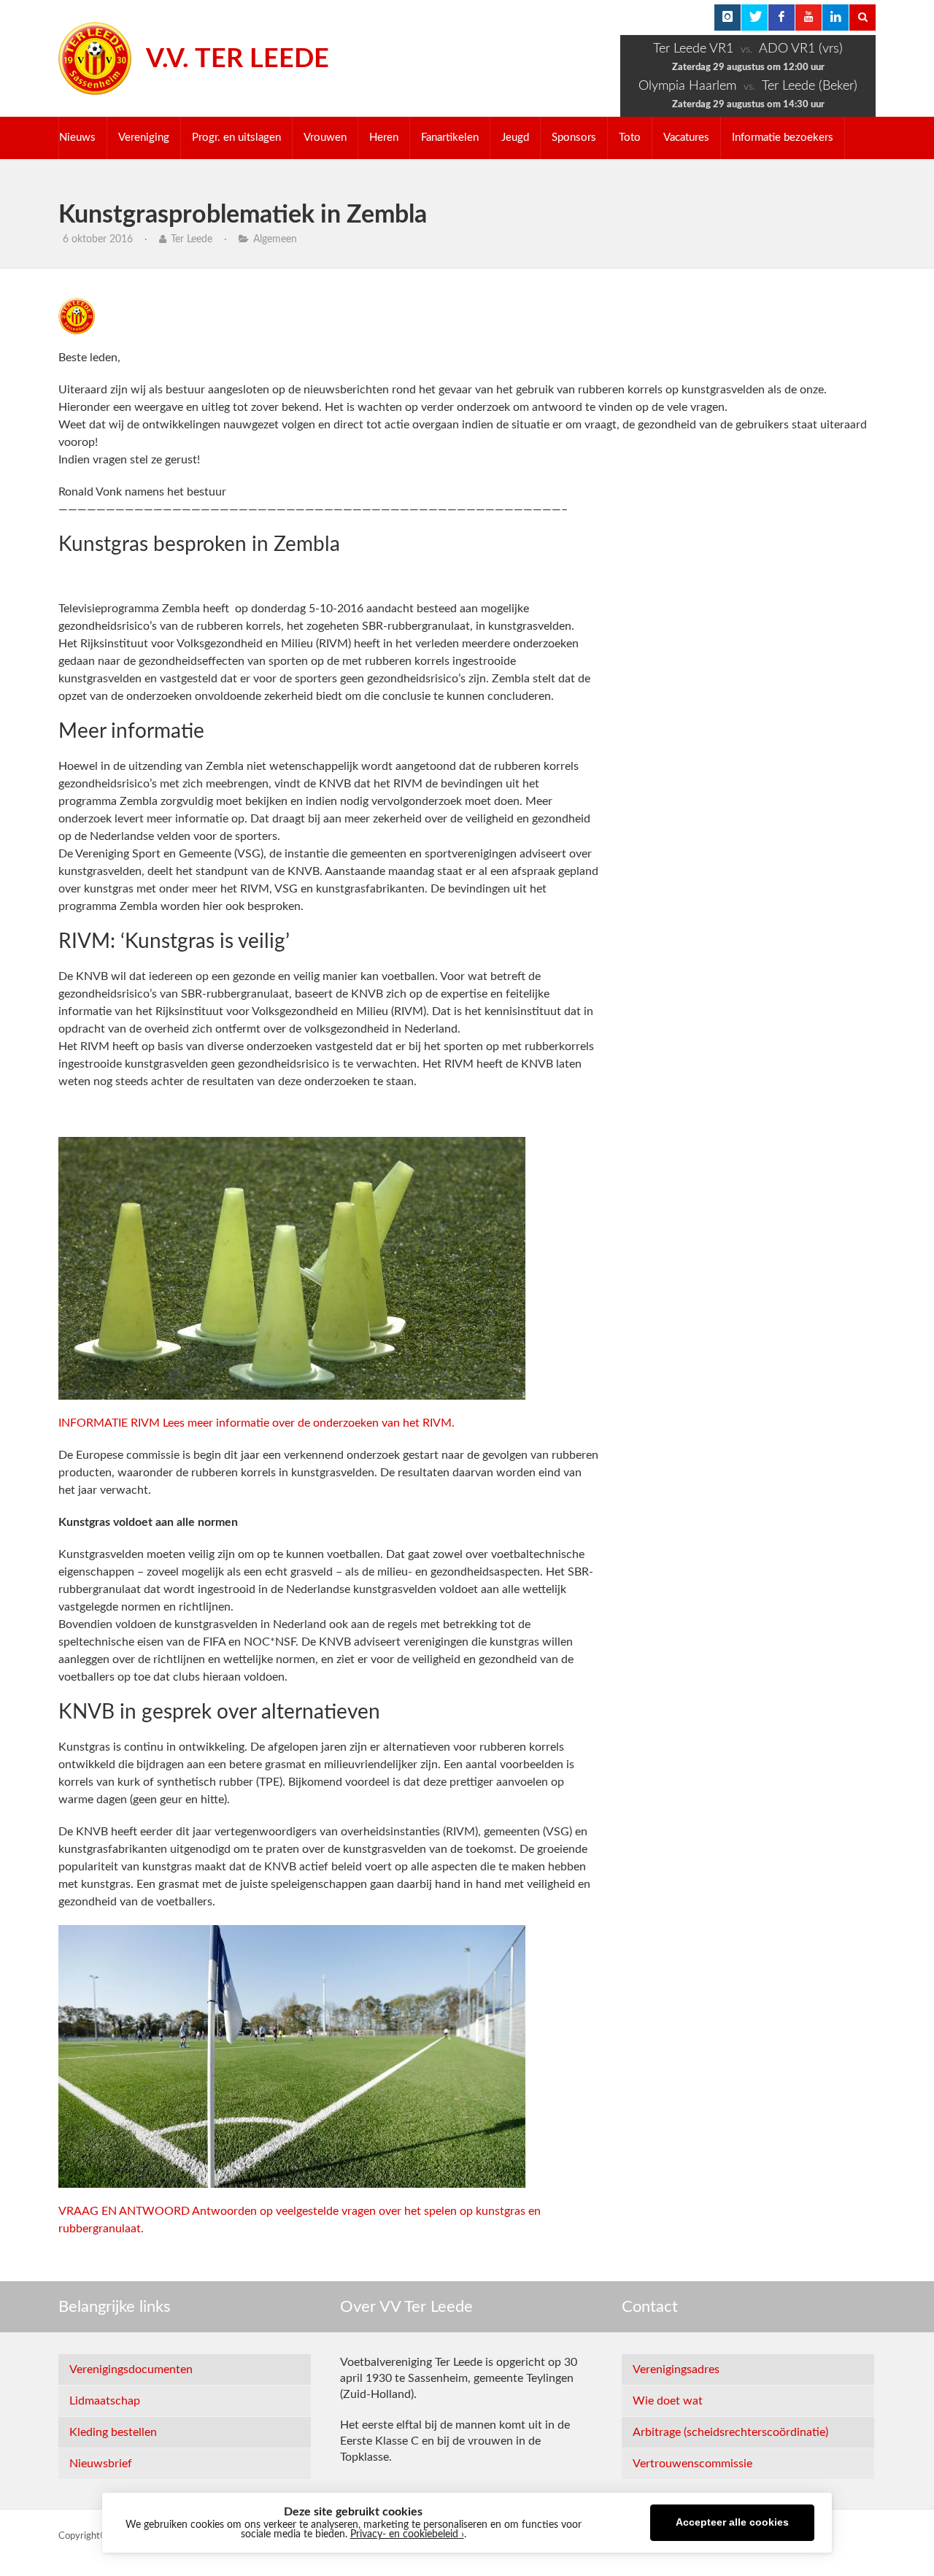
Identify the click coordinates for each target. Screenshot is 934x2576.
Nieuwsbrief (101, 2464)
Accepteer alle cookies (732, 2522)
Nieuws (77, 138)
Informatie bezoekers (783, 138)
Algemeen (275, 239)
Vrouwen (325, 138)
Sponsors (574, 138)
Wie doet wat (668, 2401)
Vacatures (686, 138)
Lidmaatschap (105, 2401)
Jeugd (515, 138)
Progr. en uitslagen (236, 138)
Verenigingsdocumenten (131, 2369)
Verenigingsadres (676, 2369)
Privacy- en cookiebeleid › (407, 2534)
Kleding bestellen (113, 2432)
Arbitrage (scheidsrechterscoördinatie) (730, 2432)
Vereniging (144, 138)
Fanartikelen (450, 138)
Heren (384, 138)
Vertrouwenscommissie (692, 2464)
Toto (630, 138)
